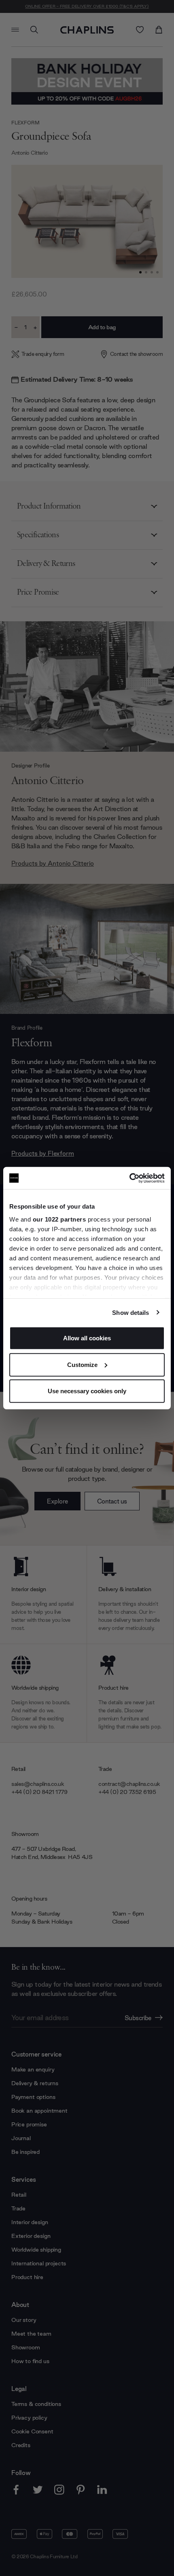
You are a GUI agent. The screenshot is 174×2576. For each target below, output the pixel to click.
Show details (130, 1312)
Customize (82, 1364)
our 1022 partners (59, 1219)
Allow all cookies (87, 1338)
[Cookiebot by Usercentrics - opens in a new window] (129, 1178)
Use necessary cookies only (87, 1391)
